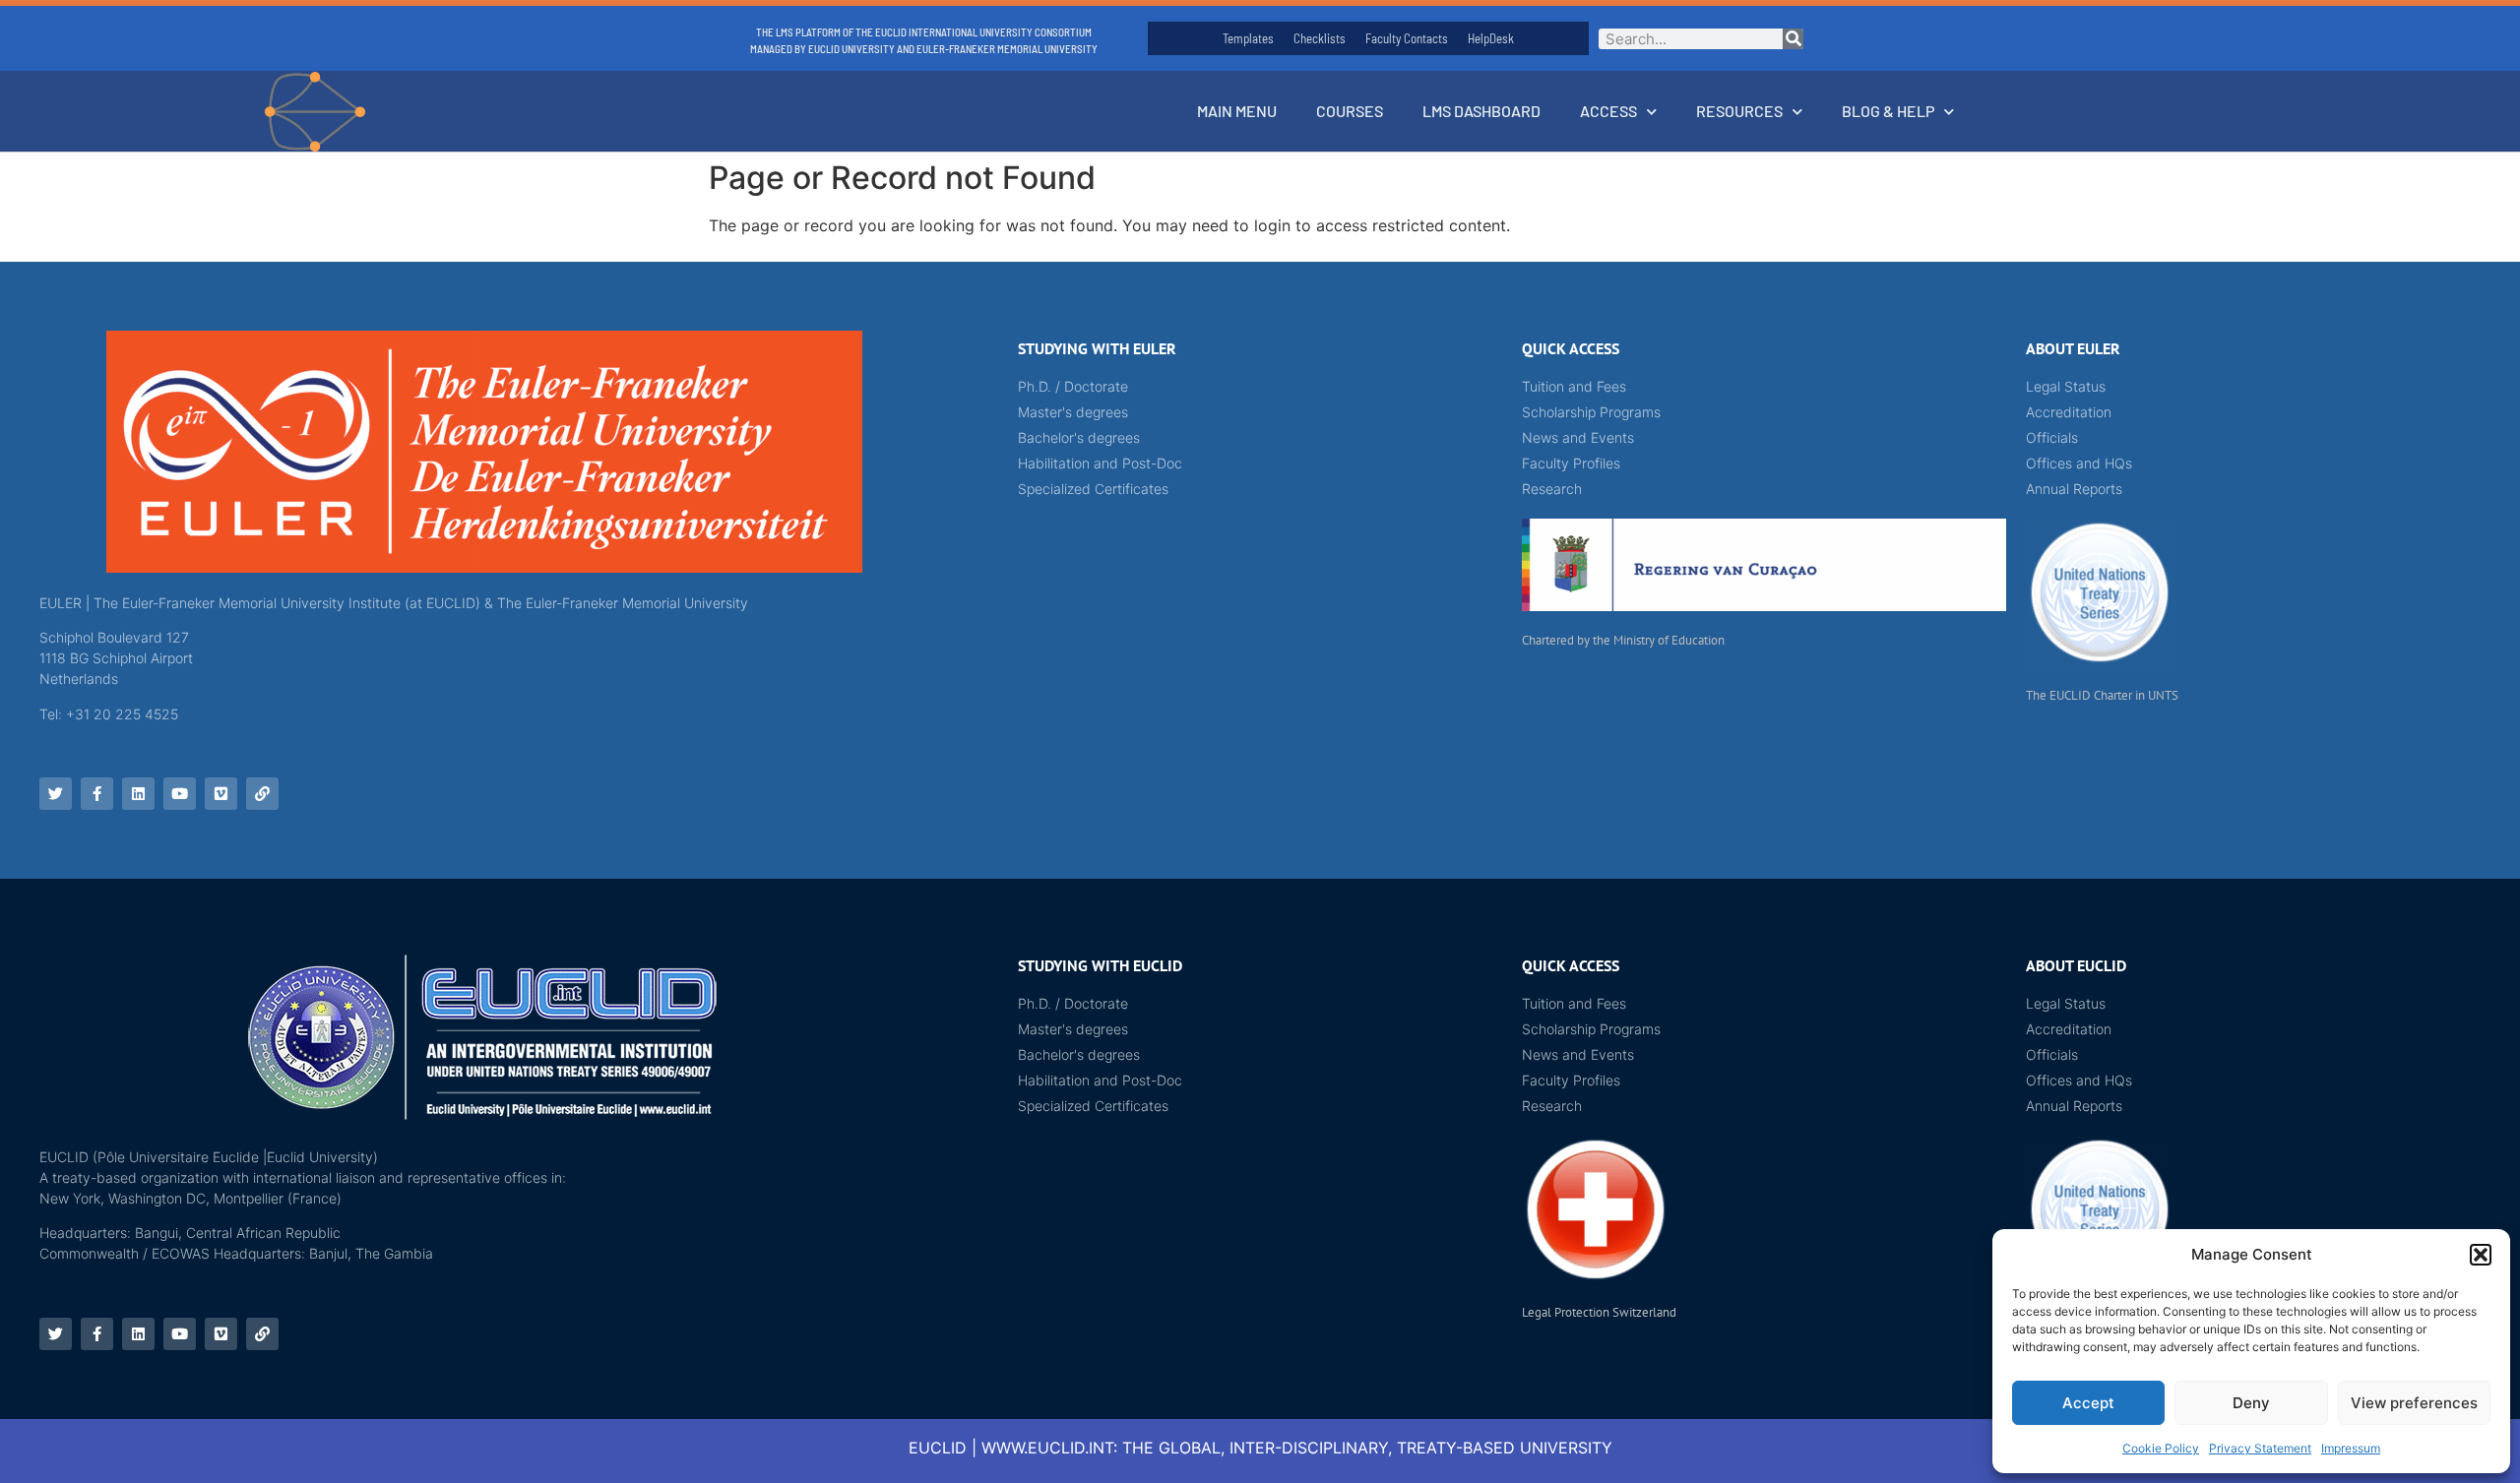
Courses (1350, 111)
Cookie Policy (2161, 1448)
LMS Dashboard (1481, 111)
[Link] (262, 794)
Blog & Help (1888, 111)
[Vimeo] (221, 794)
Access (1608, 111)
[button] (2481, 1255)
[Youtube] (180, 794)
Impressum (2351, 1448)
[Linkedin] (138, 794)
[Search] (1793, 39)
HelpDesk (1491, 38)
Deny (2251, 1403)
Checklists (1320, 38)
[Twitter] (56, 794)
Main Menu (1237, 111)
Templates (1248, 38)
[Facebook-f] (97, 794)
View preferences (2414, 1403)
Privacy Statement (2260, 1448)
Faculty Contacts (1407, 38)
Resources (1739, 111)
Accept (2088, 1403)
